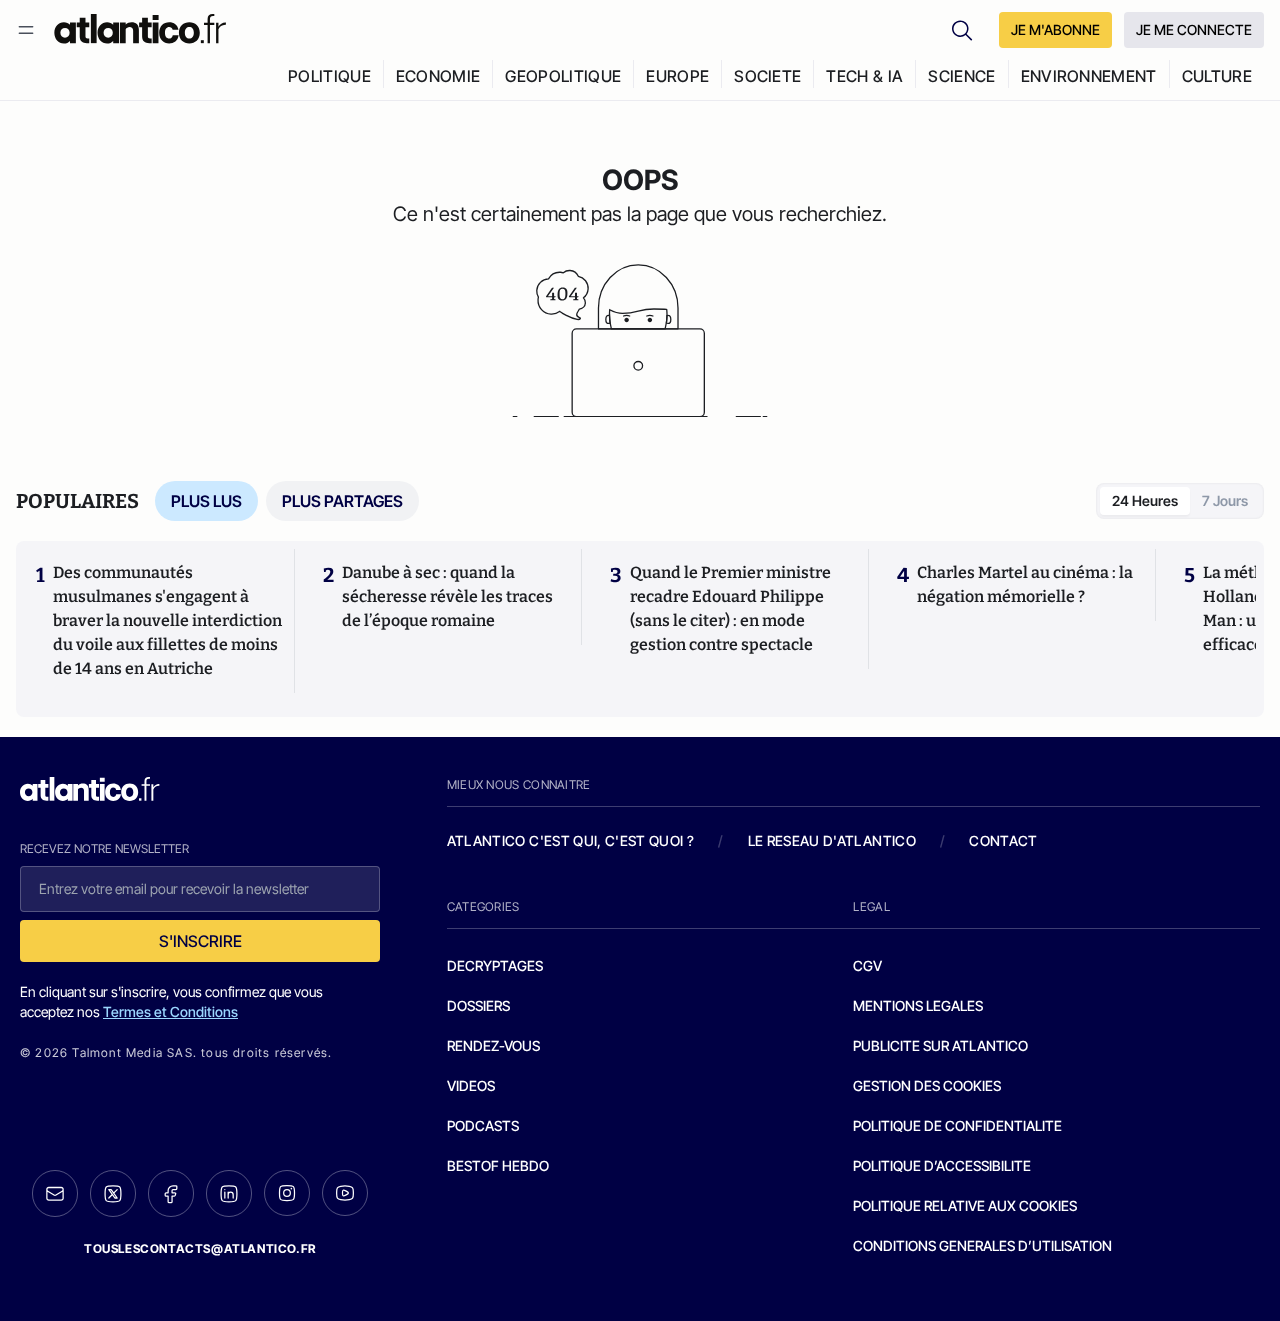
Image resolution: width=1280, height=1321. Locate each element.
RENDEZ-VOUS (493, 1045)
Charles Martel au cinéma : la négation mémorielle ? (1025, 584)
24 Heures (1145, 500)
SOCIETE (767, 76)
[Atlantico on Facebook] (171, 1193)
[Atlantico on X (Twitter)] (113, 1193)
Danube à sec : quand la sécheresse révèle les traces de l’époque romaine (447, 596)
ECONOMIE (438, 76)
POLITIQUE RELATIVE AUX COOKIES (965, 1205)
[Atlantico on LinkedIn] (229, 1193)
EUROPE (677, 76)
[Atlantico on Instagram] (287, 1193)
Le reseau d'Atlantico (832, 840)
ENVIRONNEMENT (1089, 76)
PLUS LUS (206, 501)
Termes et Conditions (170, 1011)
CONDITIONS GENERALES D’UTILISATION (982, 1245)
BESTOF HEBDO (498, 1165)
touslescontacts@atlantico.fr (200, 1248)
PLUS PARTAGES (342, 501)
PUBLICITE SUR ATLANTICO (940, 1045)
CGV (867, 965)
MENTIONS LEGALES (918, 1005)
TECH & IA (864, 76)
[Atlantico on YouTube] (345, 1193)
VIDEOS (471, 1085)
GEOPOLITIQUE (563, 76)
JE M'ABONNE (1055, 29)
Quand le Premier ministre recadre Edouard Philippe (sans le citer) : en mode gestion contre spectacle (730, 608)
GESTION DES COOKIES (927, 1085)
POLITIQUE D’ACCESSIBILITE (942, 1165)
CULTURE (1217, 76)
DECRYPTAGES (495, 965)
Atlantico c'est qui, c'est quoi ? (571, 840)
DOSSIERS (478, 1005)
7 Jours (1225, 500)
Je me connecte (1194, 29)
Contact (1003, 840)
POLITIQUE (329, 76)
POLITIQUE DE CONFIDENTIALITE (957, 1125)
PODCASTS (483, 1125)
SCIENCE (961, 76)
